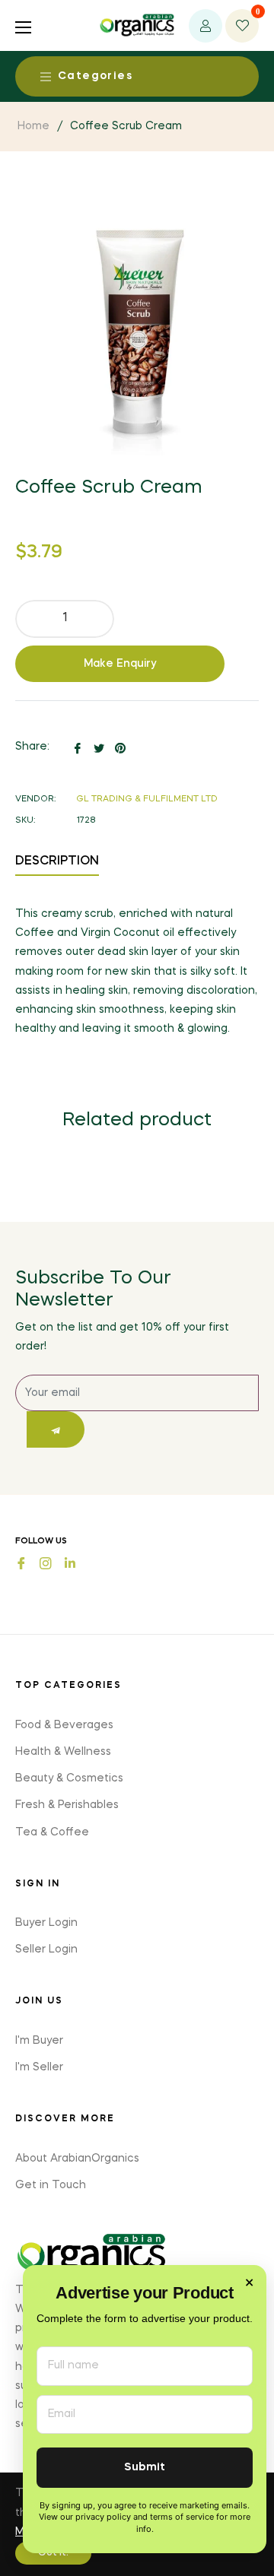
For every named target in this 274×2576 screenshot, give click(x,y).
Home (33, 126)
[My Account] (205, 26)
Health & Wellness (63, 1752)
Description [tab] (57, 861)
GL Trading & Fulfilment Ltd (147, 799)
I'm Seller (39, 2067)
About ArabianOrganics (77, 2159)
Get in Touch (51, 2185)
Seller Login (46, 1949)
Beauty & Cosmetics (69, 1778)
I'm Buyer (39, 2041)
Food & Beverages (64, 1725)
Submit (145, 2468)
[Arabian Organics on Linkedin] (70, 1562)
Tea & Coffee (52, 1832)
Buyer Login (46, 1923)
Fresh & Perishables (67, 1805)
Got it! (53, 2553)
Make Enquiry (120, 664)
